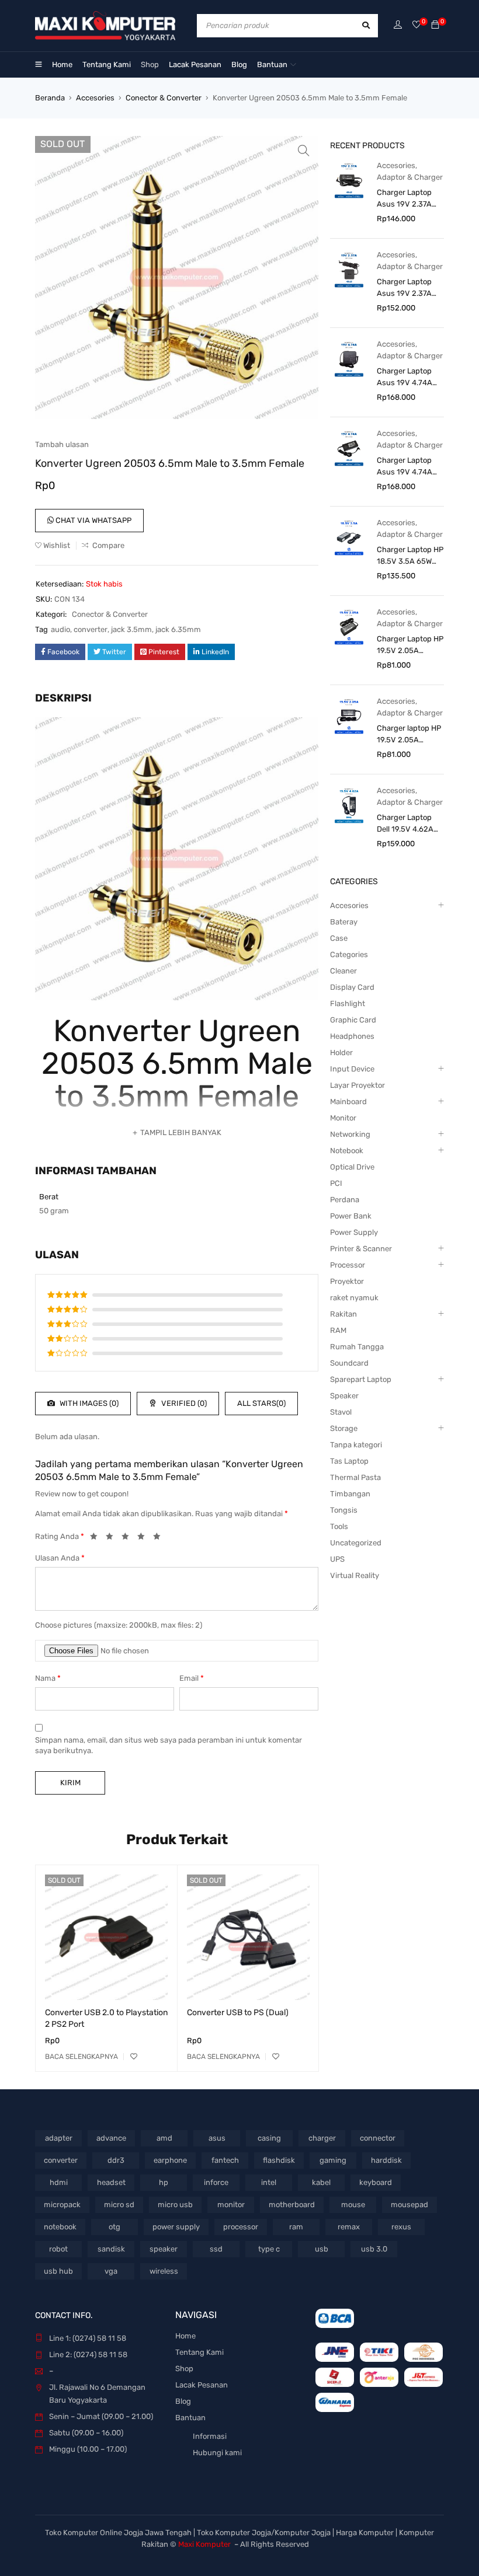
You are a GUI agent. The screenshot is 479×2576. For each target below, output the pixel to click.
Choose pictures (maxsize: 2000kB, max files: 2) (119, 1625)
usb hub (58, 2271)
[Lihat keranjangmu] (435, 25)
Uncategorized (356, 1543)
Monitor (343, 1118)
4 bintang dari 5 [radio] (144, 1538)
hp (164, 2182)
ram (296, 2227)
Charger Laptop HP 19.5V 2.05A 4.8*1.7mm (410, 645)
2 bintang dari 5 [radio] (113, 1538)
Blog (183, 2401)
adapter (59, 2138)
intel (269, 2182)
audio (60, 629)
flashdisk (279, 2160)
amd (164, 2138)
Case (339, 938)
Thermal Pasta (355, 1477)
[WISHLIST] (134, 2057)
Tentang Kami (199, 2352)
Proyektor (347, 1281)
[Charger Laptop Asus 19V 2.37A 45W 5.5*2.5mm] (349, 269)
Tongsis (344, 1510)
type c (269, 2249)
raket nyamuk (354, 1298)
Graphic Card (353, 1020)
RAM (338, 1330)
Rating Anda (60, 1536)
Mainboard (348, 1102)
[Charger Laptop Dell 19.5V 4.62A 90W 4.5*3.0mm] (349, 805)
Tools (339, 1526)
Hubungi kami (217, 2453)
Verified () (183, 1403)
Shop (184, 2369)
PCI (336, 1183)
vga (111, 2271)
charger (322, 2138)
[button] (304, 151)
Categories (349, 954)
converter (91, 629)
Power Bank (351, 1216)
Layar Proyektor (357, 1085)
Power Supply (354, 1232)
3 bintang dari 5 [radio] (129, 1538)
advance (111, 2138)
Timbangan (350, 1494)
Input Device (352, 1069)
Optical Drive (352, 1167)
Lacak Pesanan (202, 2385)
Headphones (352, 1036)
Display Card (352, 987)
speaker (164, 2249)
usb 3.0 (374, 2249)
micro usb (175, 2205)
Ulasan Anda (60, 1558)
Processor (348, 1265)
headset (111, 2182)
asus (217, 2138)
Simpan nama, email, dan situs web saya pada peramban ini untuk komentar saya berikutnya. (169, 1745)
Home (185, 2336)
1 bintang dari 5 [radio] (97, 1538)
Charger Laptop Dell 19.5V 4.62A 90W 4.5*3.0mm (405, 824)
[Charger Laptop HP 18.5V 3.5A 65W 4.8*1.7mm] (349, 537)
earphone (170, 2160)
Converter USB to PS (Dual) (238, 2013)
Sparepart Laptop (361, 1379)
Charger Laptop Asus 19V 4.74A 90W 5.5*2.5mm (405, 467)
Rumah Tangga (357, 1347)
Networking (350, 1134)
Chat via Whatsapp (93, 520)
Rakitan (343, 1314)
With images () (88, 1403)
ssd (216, 2249)
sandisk (111, 2249)
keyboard (376, 2182)
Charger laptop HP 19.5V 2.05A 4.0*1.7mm (409, 735)
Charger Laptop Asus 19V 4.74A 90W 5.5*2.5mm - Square (408, 378)
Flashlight (348, 1003)
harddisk (386, 2160)
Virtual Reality (355, 1575)
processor (241, 2227)
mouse (353, 2205)
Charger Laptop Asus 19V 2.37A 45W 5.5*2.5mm (405, 288)
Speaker (344, 1396)
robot (58, 2249)
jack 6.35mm (178, 629)
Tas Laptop (349, 1461)
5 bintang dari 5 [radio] (160, 1538)
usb (322, 2249)
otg (114, 2227)
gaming (333, 2160)
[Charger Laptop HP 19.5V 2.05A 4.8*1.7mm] (349, 626)
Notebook (347, 1151)
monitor (231, 2205)
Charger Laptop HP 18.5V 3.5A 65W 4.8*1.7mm (410, 556)
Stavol (341, 1412)
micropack (62, 2205)
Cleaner (343, 971)
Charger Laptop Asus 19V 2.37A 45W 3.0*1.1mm (404, 199)
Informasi (210, 2436)
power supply (176, 2227)
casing (269, 2138)
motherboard (292, 2205)
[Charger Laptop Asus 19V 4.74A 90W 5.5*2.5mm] (349, 448)
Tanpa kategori (356, 1445)
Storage (344, 1428)
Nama (48, 1678)
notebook (60, 2227)
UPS (337, 1559)
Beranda (50, 98)
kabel (321, 2182)
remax (349, 2227)
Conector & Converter (164, 98)
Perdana (345, 1200)
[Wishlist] (416, 25)
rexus (401, 2227)
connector (378, 2138)
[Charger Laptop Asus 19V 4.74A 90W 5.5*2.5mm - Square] (349, 359)
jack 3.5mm (131, 629)
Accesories (95, 98)
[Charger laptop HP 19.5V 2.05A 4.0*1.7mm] (349, 716)
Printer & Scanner (361, 1249)
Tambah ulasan (62, 444)
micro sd (119, 2205)
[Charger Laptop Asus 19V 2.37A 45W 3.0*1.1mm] (349, 180)
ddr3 (116, 2160)
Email (192, 1678)
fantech (225, 2160)
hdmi (59, 2182)
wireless (164, 2271)
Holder (341, 1053)
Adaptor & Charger (410, 177)
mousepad (409, 2205)
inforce (216, 2182)
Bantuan (190, 2418)
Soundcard (349, 1363)
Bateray (344, 922)
